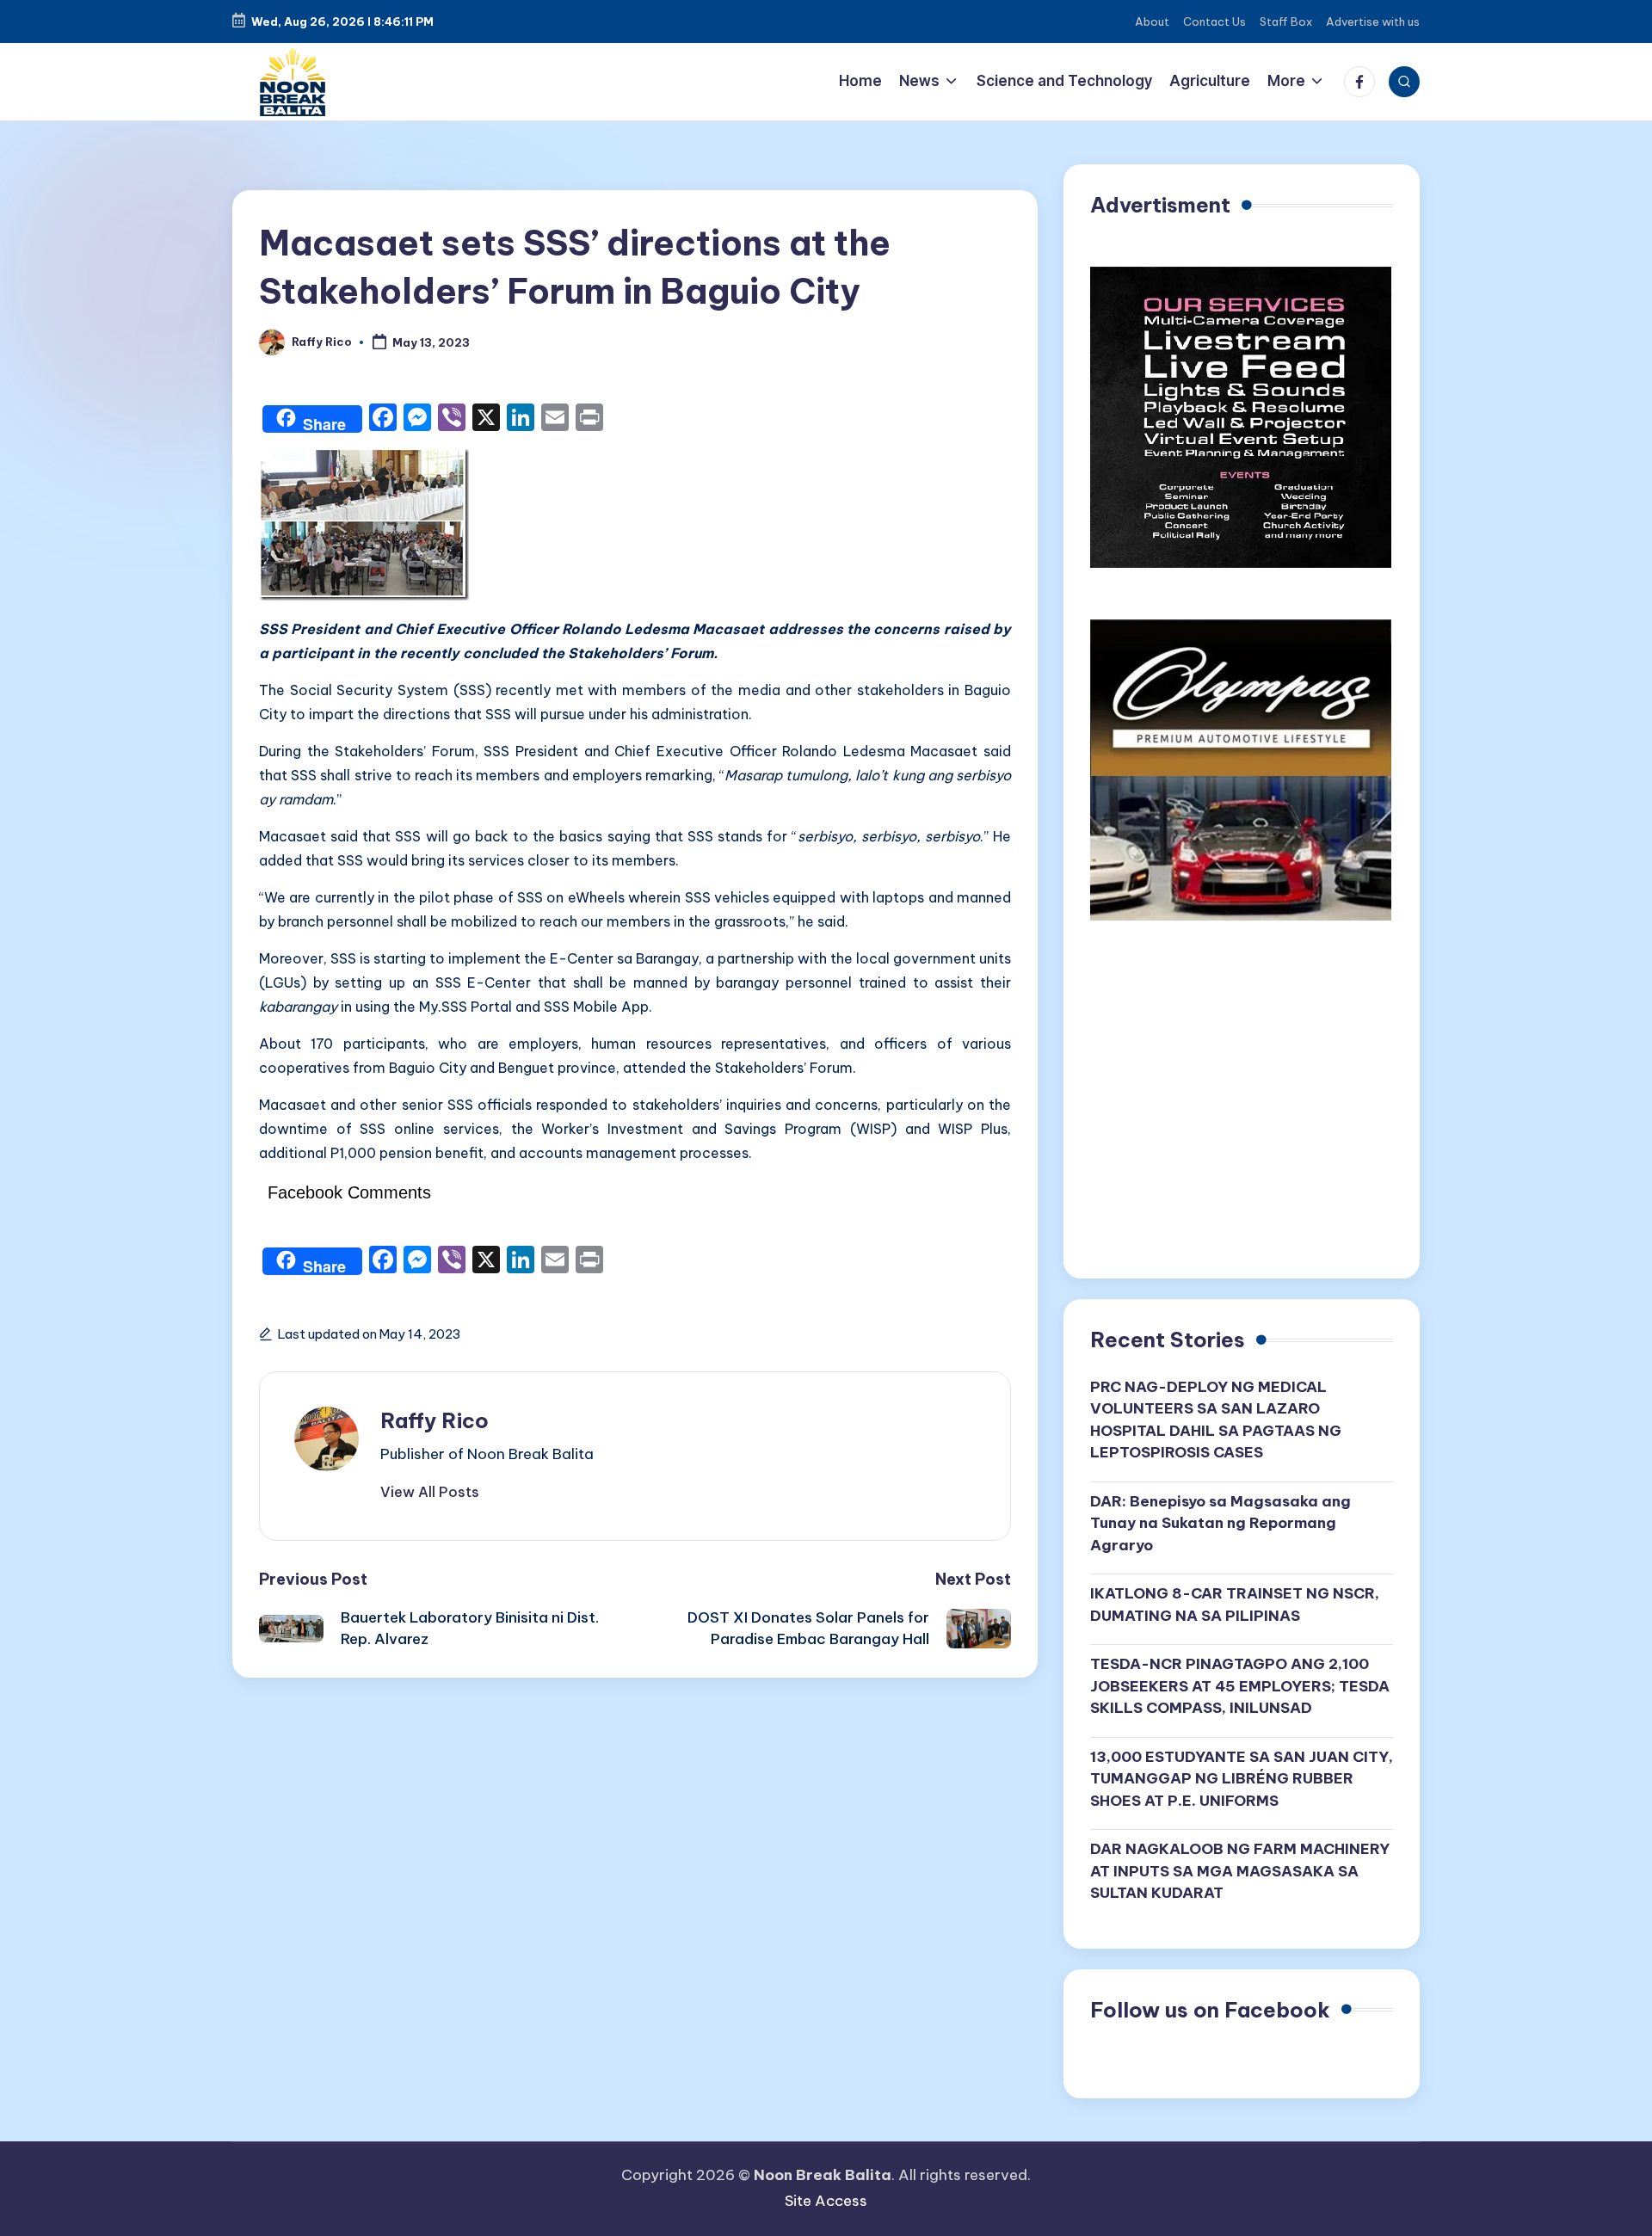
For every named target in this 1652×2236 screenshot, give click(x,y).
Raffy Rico (435, 1420)
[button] (430, 1492)
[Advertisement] (1242, 1106)
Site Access (826, 2201)
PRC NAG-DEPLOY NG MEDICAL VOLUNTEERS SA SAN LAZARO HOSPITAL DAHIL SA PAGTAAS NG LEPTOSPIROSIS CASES (1216, 1420)
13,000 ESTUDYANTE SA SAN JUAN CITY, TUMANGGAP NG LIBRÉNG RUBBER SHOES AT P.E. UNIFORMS (1242, 1779)
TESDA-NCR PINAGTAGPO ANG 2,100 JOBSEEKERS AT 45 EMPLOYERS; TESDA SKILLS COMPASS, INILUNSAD (1240, 1686)
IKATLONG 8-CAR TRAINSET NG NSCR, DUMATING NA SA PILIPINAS (1235, 1605)
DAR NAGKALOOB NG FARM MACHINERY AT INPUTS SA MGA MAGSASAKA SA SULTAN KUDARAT (1240, 1871)
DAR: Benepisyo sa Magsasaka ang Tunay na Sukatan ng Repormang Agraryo (1221, 1523)
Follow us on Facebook (1210, 2010)
